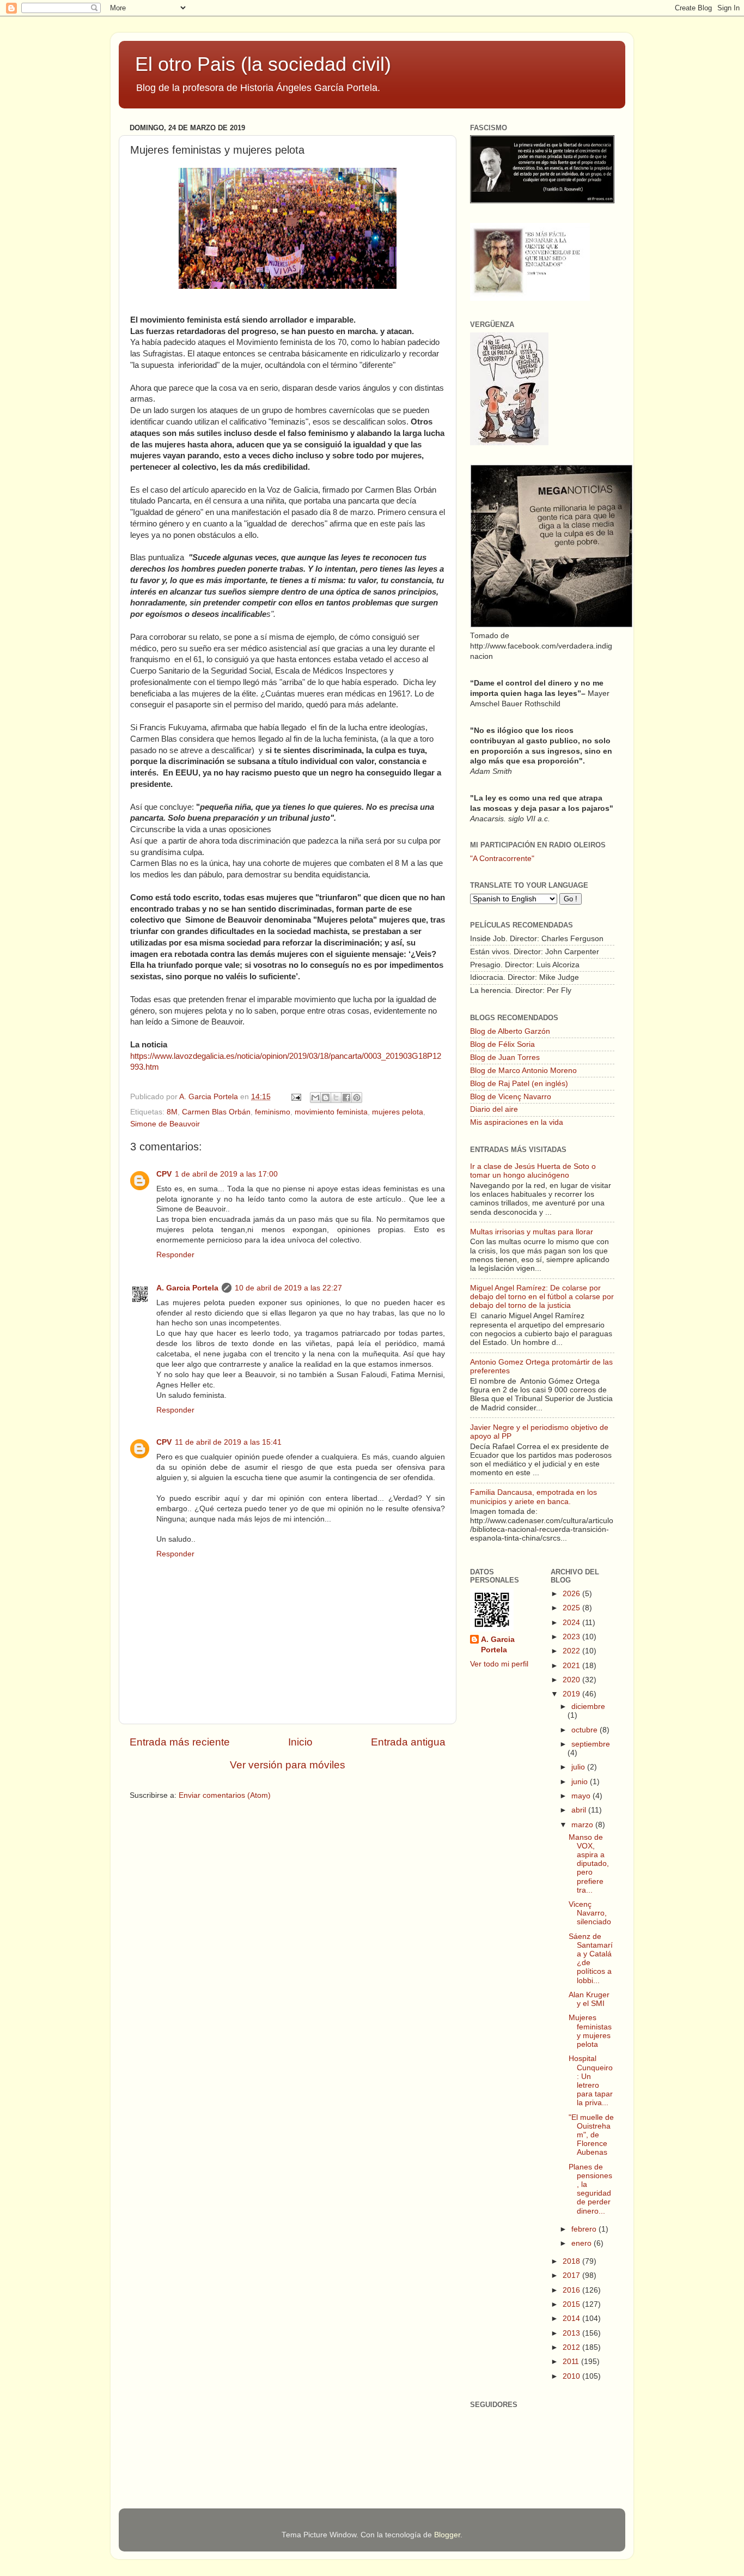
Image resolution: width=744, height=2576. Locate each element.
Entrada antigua (408, 1742)
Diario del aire (494, 1109)
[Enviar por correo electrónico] (315, 1098)
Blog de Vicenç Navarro (511, 1097)
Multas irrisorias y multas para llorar (532, 1232)
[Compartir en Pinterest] (357, 1098)
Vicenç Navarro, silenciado (590, 1913)
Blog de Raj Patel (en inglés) (519, 1084)
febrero (585, 2229)
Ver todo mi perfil (499, 1664)
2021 (572, 1666)
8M (172, 1112)
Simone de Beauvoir (165, 1124)
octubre (586, 1730)
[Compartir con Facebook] (346, 1098)
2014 (572, 2319)
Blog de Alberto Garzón (510, 1031)
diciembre (588, 1707)
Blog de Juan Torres (505, 1057)
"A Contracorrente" (502, 859)
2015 (572, 2304)
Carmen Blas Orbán (216, 1112)
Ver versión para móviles (288, 1765)
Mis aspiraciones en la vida (517, 1122)
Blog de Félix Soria (502, 1044)
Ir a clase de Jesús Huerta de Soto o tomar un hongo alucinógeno (533, 1171)
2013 (572, 2333)
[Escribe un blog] (326, 1098)
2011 (572, 2362)
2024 (572, 1623)
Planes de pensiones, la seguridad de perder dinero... (590, 2189)
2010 (572, 2376)
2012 (572, 2347)
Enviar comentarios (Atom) (225, 1795)
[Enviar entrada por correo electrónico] (295, 1097)
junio (581, 1782)
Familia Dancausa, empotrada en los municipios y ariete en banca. (533, 1497)
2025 (572, 1608)
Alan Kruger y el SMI (589, 1999)
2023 (572, 1637)
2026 (572, 1594)
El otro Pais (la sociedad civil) (263, 64)
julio (579, 1767)
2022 (572, 1651)
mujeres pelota (398, 1112)
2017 (572, 2275)
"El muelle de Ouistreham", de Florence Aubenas (591, 2135)
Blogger (447, 2535)
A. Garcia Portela (210, 1097)
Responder (175, 1255)
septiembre (591, 1744)
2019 (572, 1694)
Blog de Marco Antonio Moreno (523, 1071)
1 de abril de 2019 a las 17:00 (226, 1174)
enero (583, 2243)
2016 (572, 2290)
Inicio (300, 1742)
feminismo (273, 1112)
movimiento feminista (331, 1112)
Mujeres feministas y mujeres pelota (590, 2031)
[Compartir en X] (336, 1098)
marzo (583, 1825)
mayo (582, 1796)
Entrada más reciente (180, 1742)
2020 (572, 1680)
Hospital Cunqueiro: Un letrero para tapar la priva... (591, 2081)
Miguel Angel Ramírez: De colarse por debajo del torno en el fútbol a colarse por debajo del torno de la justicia (542, 1297)
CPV (164, 1174)
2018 (572, 2261)
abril (580, 1810)
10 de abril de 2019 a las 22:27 (288, 1288)
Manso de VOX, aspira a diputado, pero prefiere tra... (589, 1864)
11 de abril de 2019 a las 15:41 (228, 1442)
